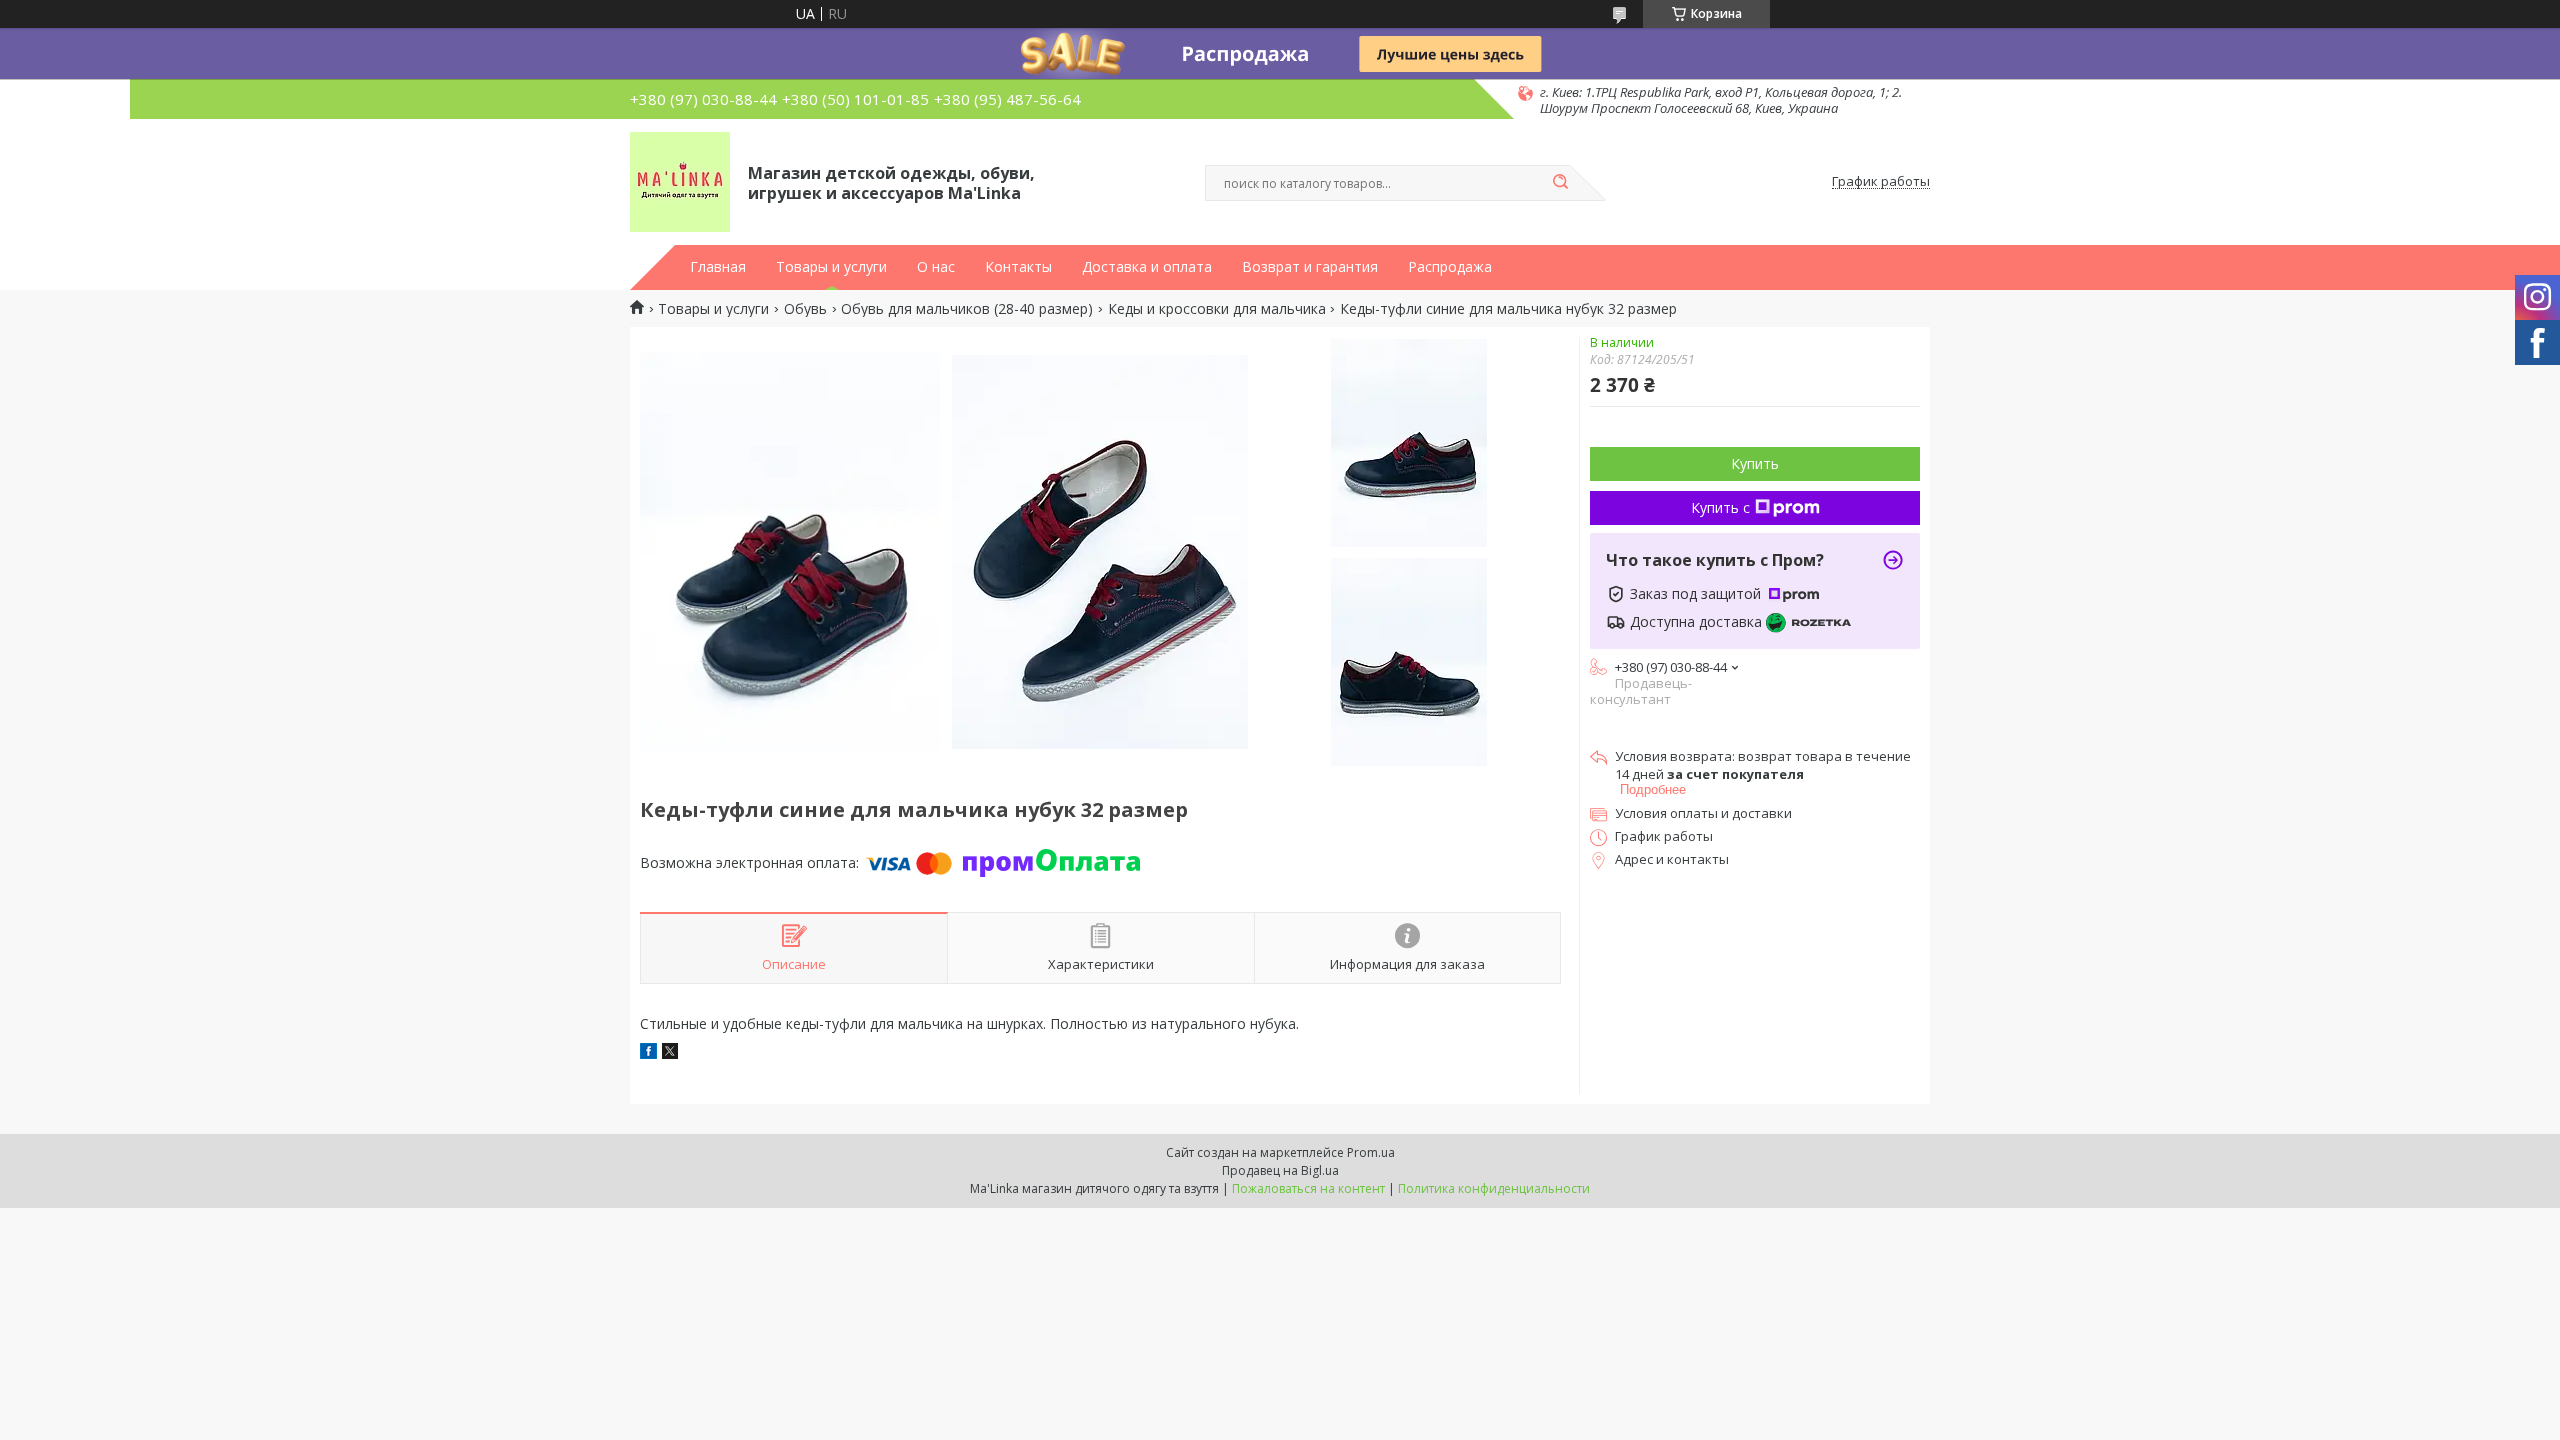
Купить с (1720, 507)
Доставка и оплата (1147, 267)
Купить (1755, 463)
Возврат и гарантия (1310, 267)
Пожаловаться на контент (1308, 1188)
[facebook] (648, 1053)
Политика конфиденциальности (1494, 1188)
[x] (670, 1053)
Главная (718, 267)
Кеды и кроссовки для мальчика (1217, 309)
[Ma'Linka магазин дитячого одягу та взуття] (680, 182)
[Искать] (1560, 183)
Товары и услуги (831, 267)
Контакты (1018, 267)
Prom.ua (1371, 1152)
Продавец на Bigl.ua (1280, 1170)
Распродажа (1450, 267)
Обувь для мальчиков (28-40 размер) (967, 309)
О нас (936, 267)
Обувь (805, 309)
